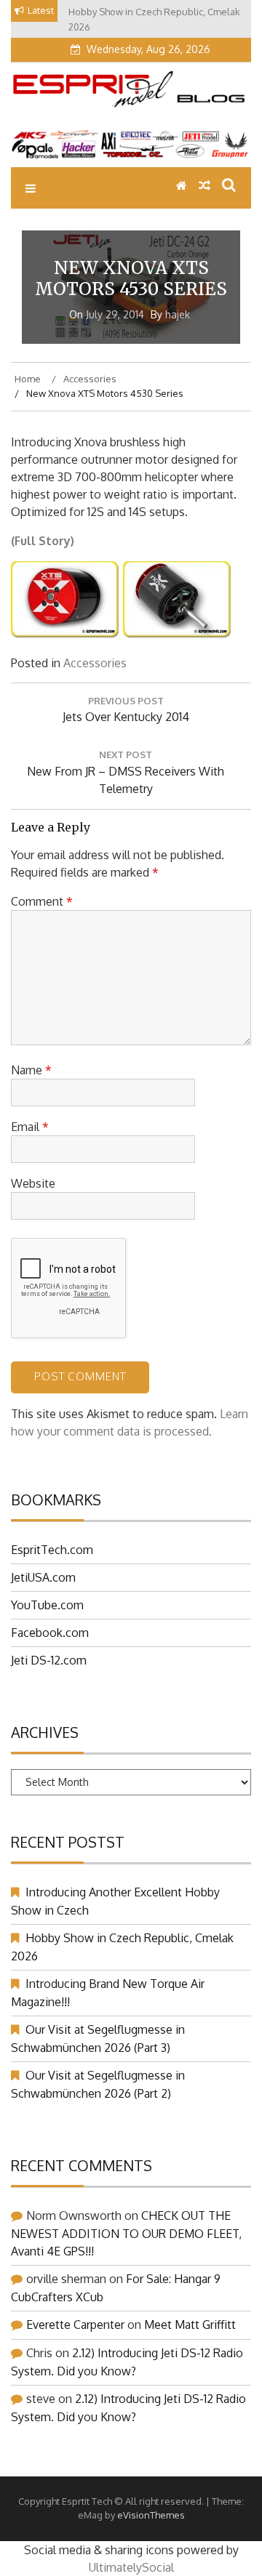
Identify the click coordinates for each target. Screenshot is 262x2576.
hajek (178, 314)
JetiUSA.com (43, 1577)
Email (30, 1127)
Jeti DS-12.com (49, 1660)
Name (31, 1070)
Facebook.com (50, 1633)
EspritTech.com (52, 1550)
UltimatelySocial (131, 2567)
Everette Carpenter (75, 2325)
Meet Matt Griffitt (190, 2325)
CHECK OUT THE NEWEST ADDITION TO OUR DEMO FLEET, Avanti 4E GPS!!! (126, 2233)
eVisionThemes (151, 2515)
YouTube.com (47, 1605)
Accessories (95, 663)
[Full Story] (65, 635)
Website (33, 1183)
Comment (42, 901)
